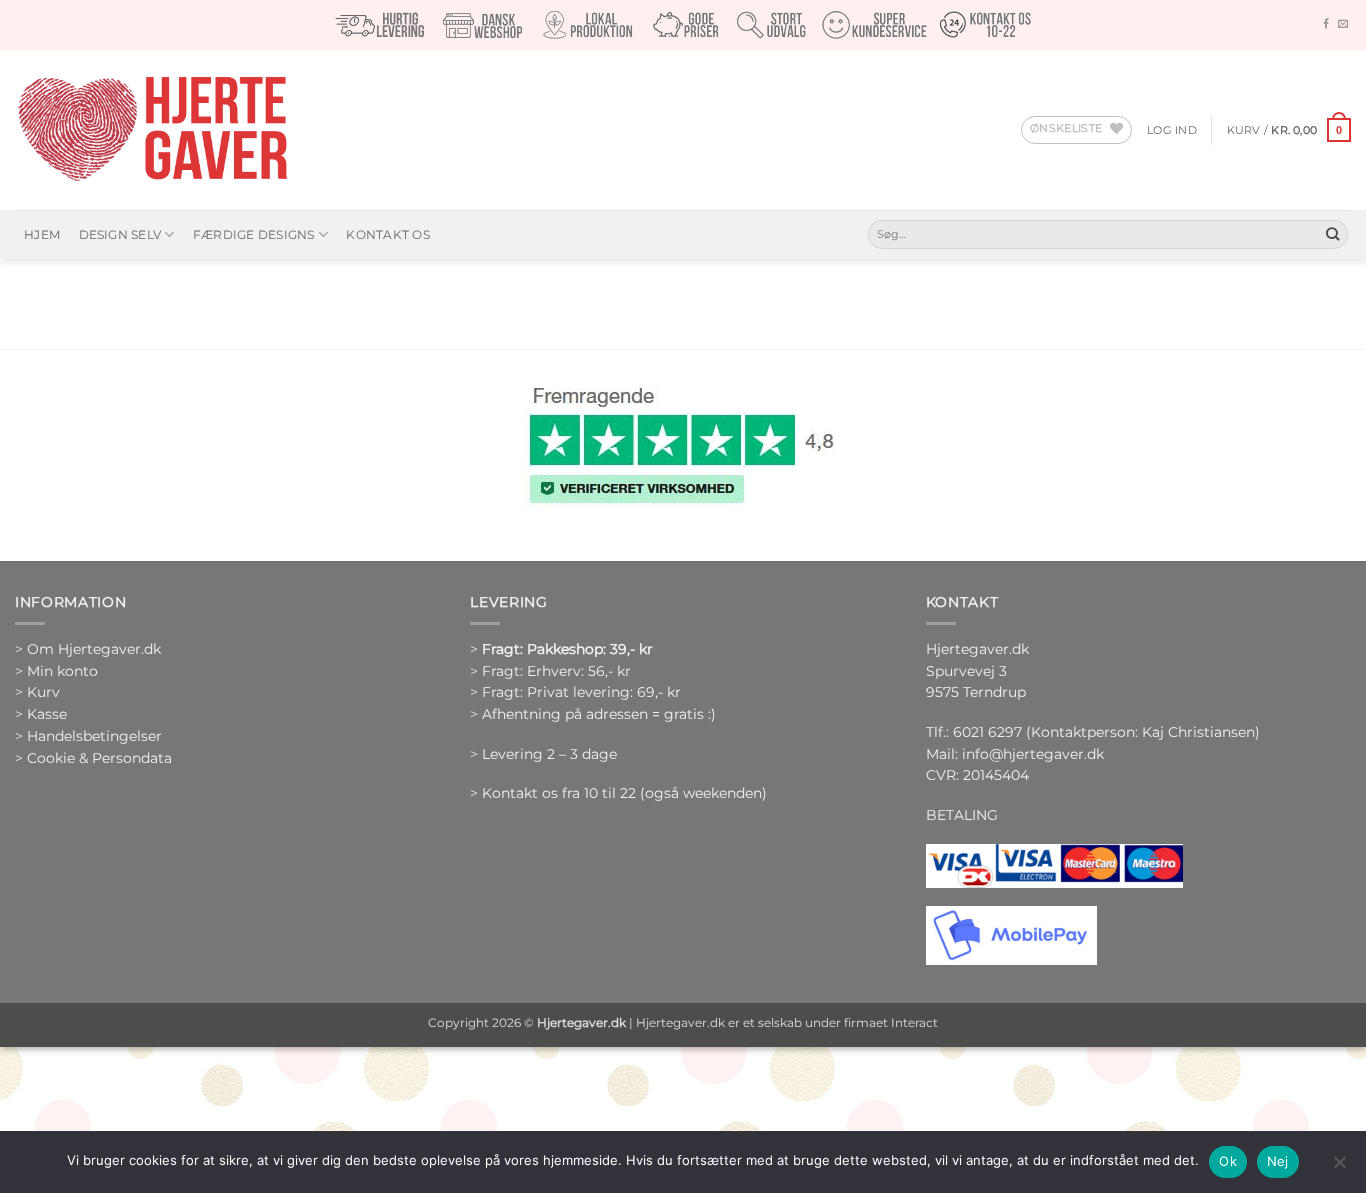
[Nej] (1339, 1168)
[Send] (1332, 234)
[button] (1172, 130)
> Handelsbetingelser (88, 736)
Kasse (47, 714)
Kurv (43, 692)
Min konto (62, 671)
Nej (1278, 1161)
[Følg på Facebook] (1326, 24)
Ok (1228, 1161)
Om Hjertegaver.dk (94, 649)
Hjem (42, 234)
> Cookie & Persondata (93, 758)
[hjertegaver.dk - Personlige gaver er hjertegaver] (152, 130)
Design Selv (120, 234)
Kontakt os (387, 234)
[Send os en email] (1343, 24)
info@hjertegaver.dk (1031, 754)
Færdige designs (254, 234)
